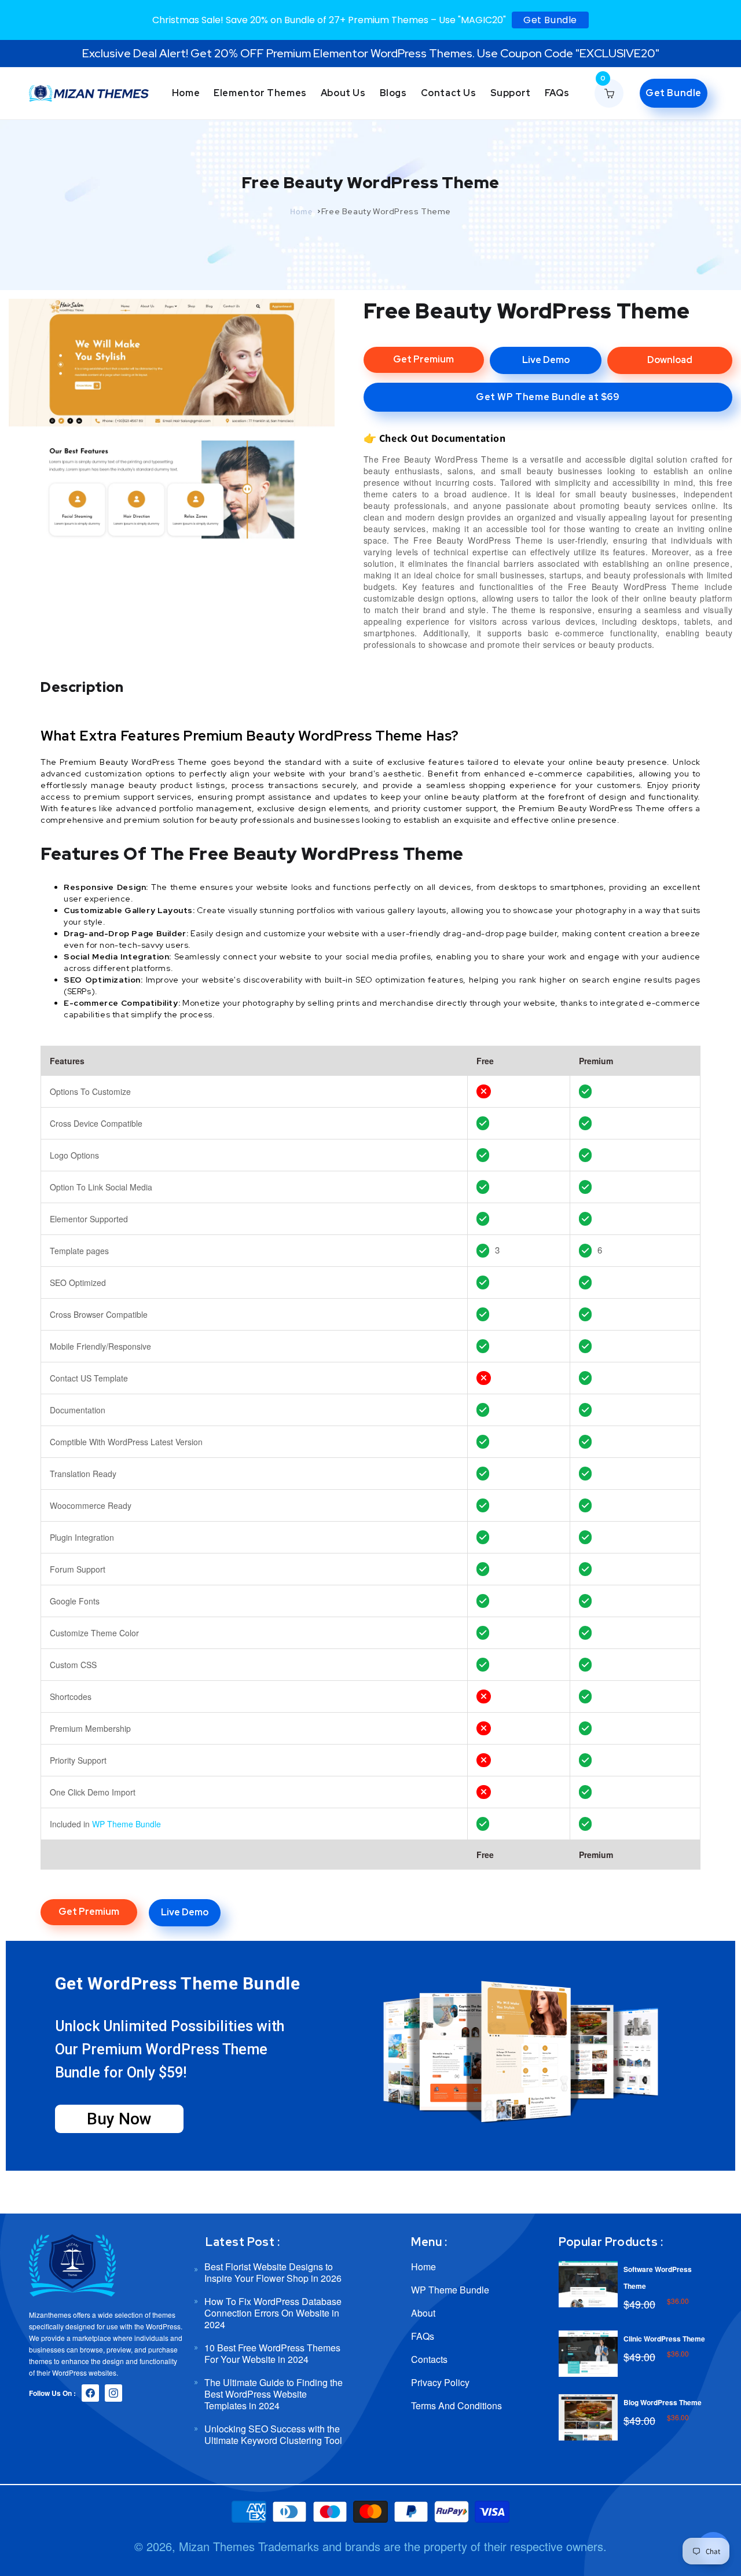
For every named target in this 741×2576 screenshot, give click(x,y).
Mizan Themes (217, 2546)
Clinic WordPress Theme (664, 2339)
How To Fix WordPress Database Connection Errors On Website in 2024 (273, 2313)
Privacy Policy (440, 2382)
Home (301, 211)
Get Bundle (550, 20)
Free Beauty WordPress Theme (386, 211)
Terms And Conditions (456, 2405)
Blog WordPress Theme (663, 2402)
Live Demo (546, 360)
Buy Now (119, 2119)
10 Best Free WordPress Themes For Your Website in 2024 (272, 2353)
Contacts (429, 2359)
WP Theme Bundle (126, 1824)
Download (670, 360)
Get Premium (423, 359)
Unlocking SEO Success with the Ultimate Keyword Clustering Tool (273, 2434)
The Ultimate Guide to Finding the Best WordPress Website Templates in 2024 (274, 2394)
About (423, 2313)
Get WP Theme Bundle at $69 (548, 397)
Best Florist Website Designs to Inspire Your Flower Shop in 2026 (273, 2273)
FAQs (423, 2336)
